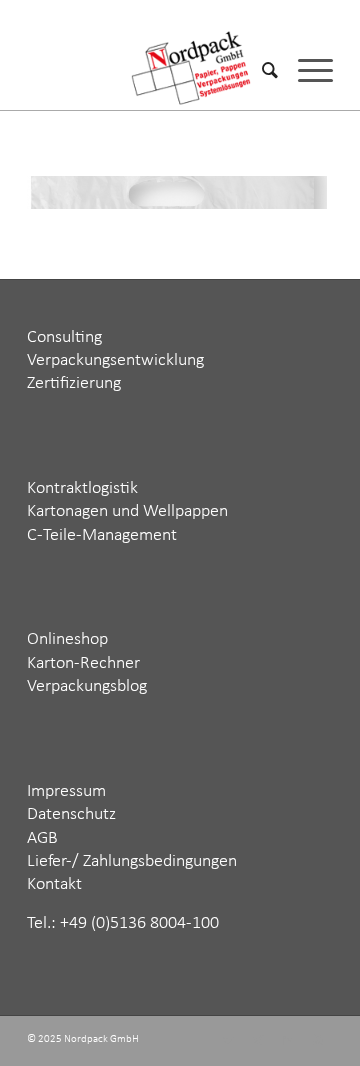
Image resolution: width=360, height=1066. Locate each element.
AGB (42, 838)
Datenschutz (71, 814)
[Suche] (260, 70)
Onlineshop (67, 639)
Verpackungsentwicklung (115, 360)
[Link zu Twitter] (228, 1041)
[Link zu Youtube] (318, 1041)
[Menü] (305, 70)
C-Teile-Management (102, 535)
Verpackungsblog (87, 686)
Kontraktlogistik (82, 488)
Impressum (66, 791)
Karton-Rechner (83, 663)
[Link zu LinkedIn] (288, 1041)
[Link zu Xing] (258, 1041)
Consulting (64, 337)
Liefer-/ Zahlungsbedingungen (132, 861)
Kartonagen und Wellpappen (127, 511)
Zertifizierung (74, 383)
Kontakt (54, 884)
